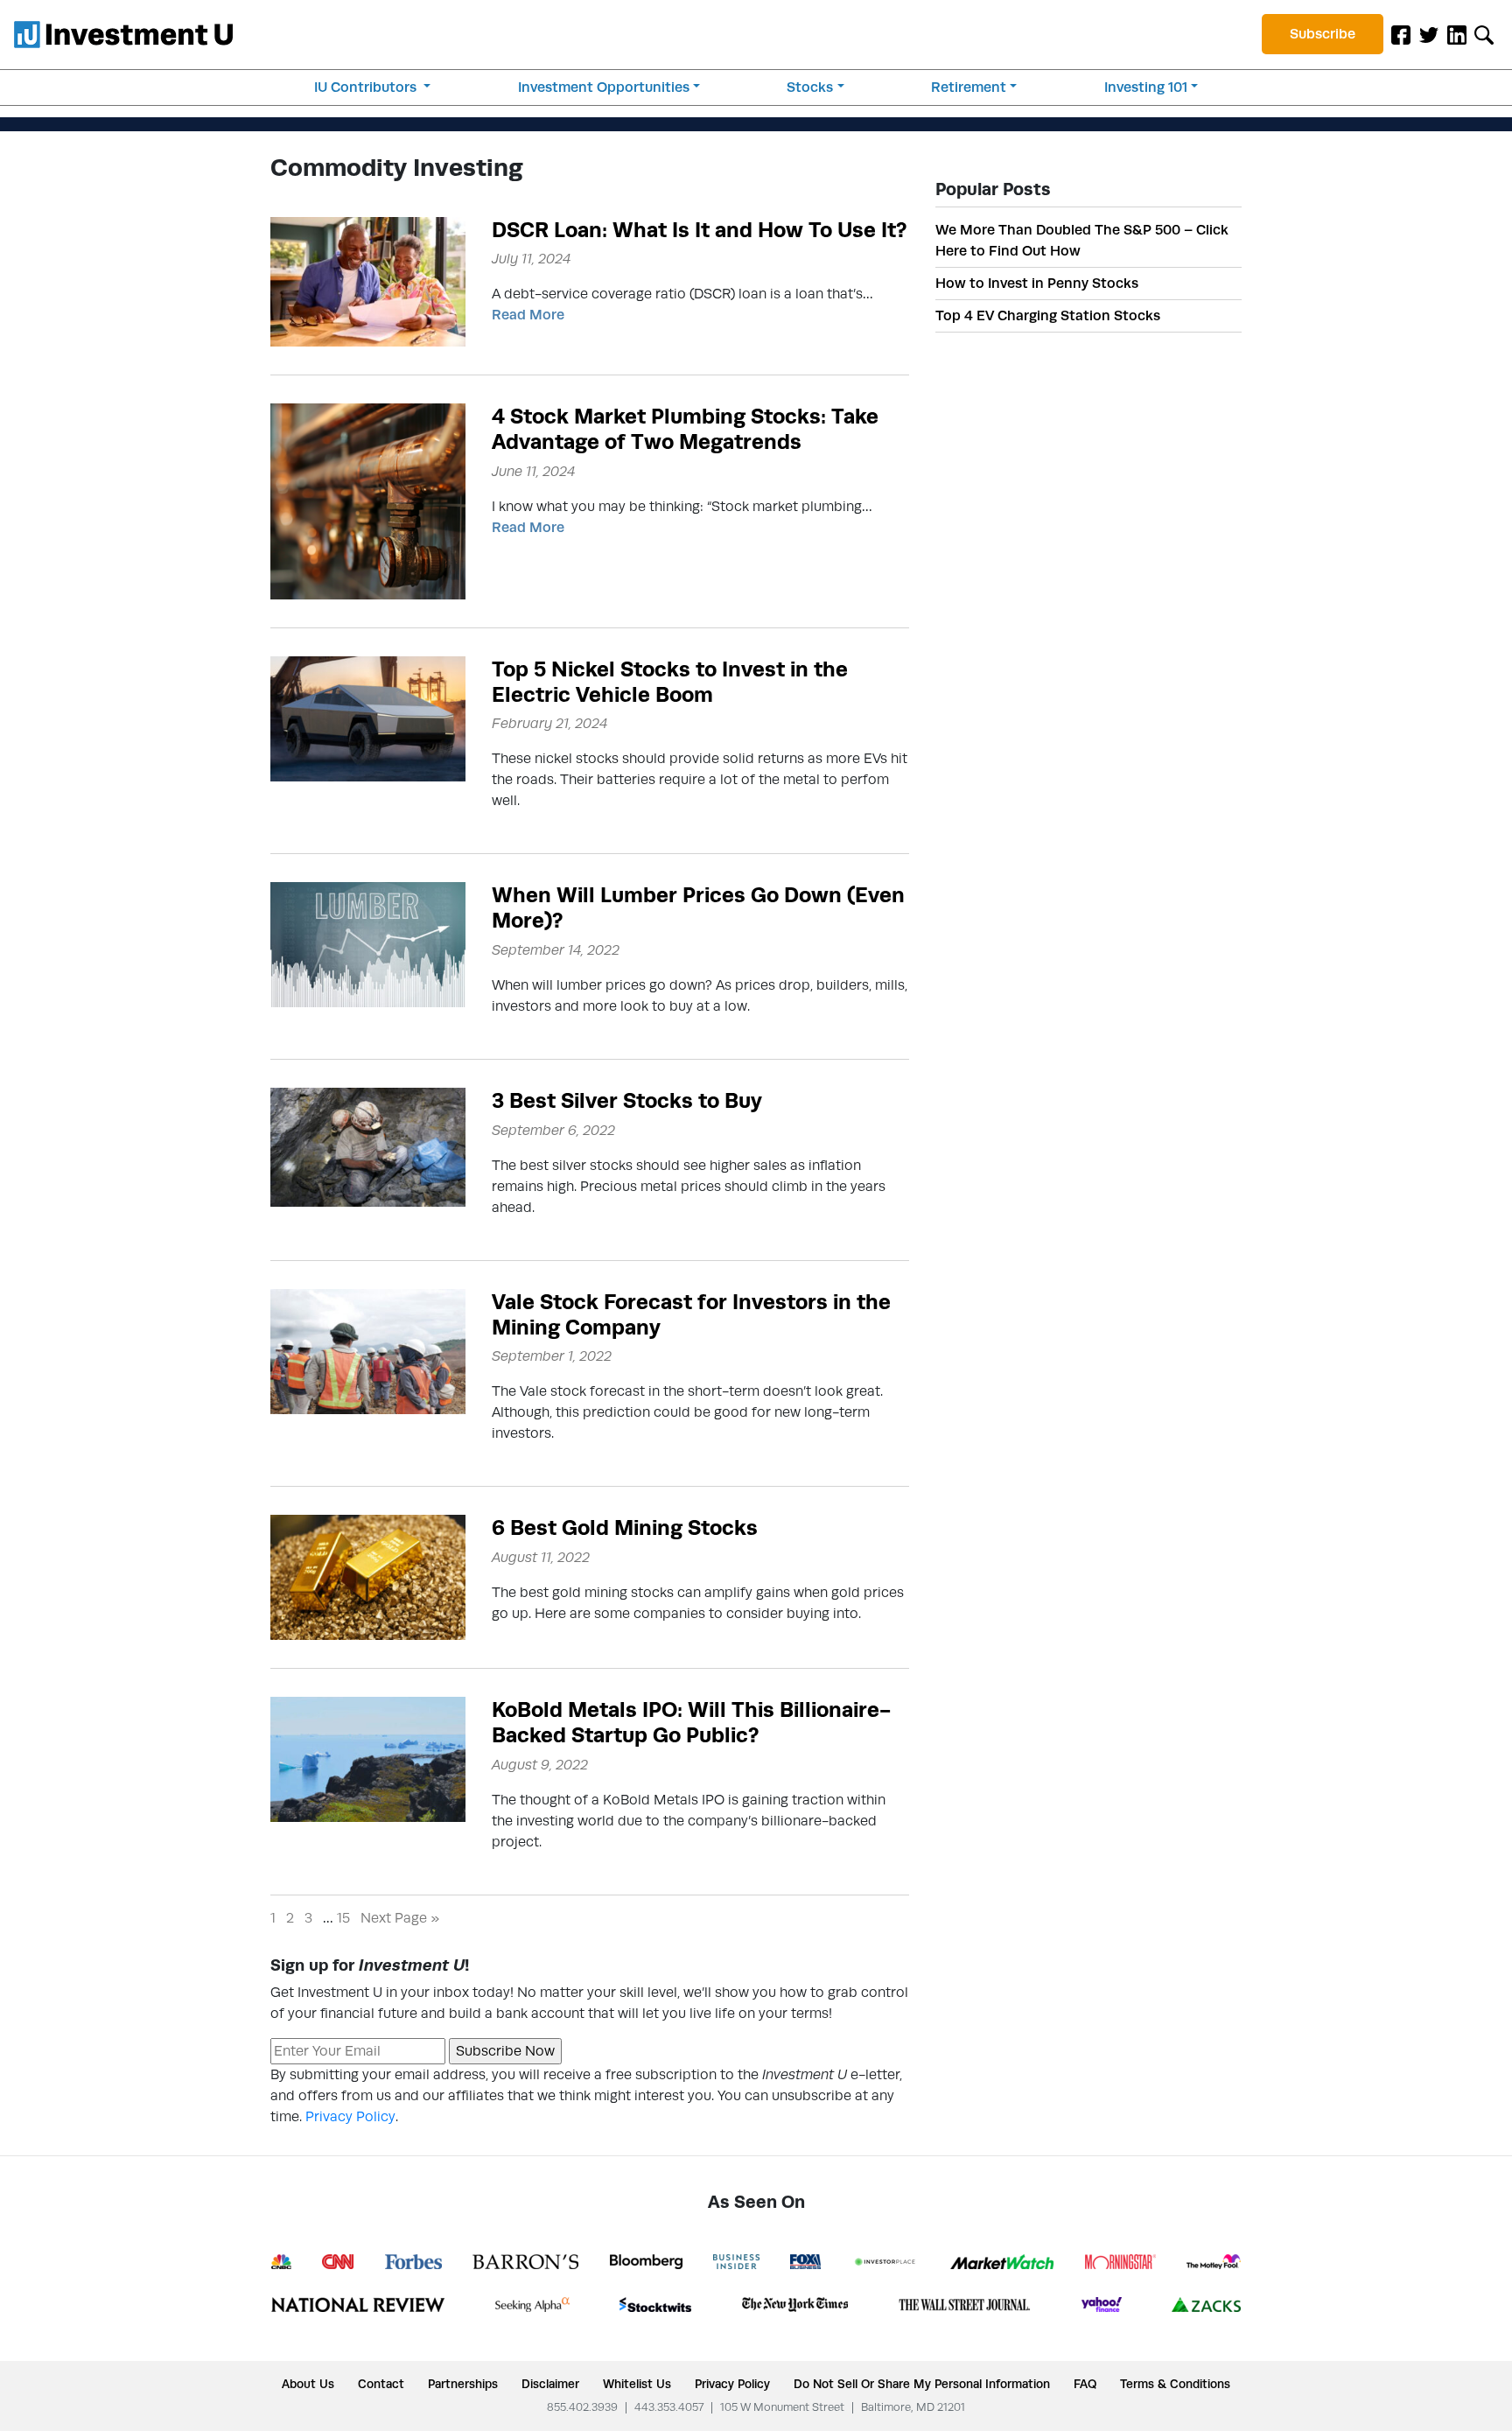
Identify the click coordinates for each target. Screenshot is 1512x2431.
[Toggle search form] (1484, 34)
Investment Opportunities (604, 87)
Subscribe (1323, 34)
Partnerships (463, 2384)
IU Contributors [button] (367, 87)
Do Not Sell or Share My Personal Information (922, 2384)
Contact (381, 2384)
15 (343, 1918)
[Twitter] (1429, 34)
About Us (308, 2384)
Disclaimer (550, 2384)
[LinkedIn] (1457, 34)
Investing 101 (1146, 87)
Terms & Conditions (1175, 2384)
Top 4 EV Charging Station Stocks (1048, 315)
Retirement (969, 87)
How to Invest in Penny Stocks (1037, 283)
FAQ (1085, 2384)
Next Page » (400, 1918)
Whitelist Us (637, 2384)
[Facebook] (1401, 34)
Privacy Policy (350, 2116)
